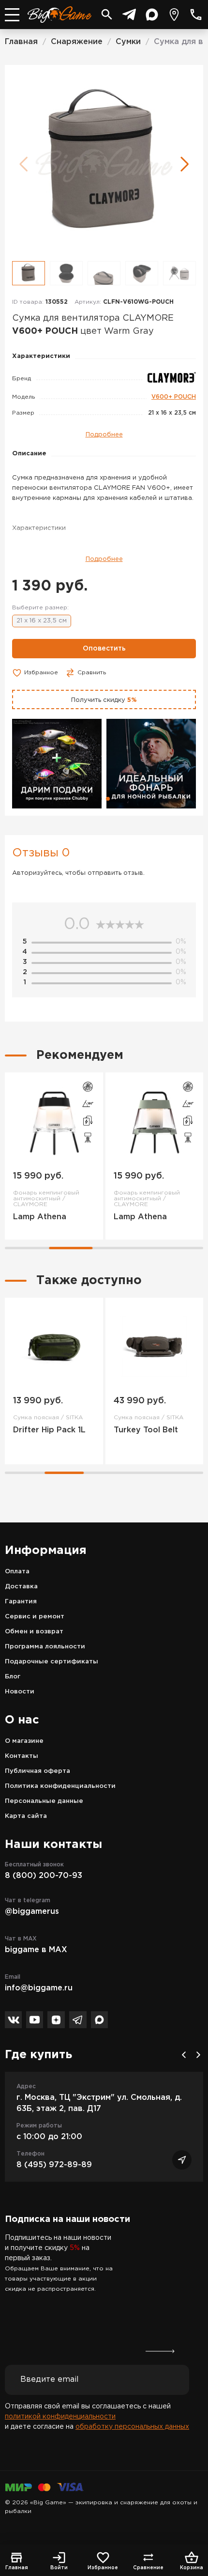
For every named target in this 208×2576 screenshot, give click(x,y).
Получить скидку (104, 700)
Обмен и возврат (34, 1632)
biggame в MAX (36, 1950)
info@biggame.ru (39, 1988)
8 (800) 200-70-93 (44, 1876)
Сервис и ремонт (35, 1617)
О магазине (24, 1741)
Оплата (17, 1572)
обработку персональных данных (132, 2427)
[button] (185, 164)
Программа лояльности (45, 1647)
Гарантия (21, 1602)
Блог (13, 1677)
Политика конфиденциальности (60, 1786)
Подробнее (104, 435)
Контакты (22, 1756)
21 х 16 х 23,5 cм (42, 621)
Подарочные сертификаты (52, 1662)
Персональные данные (44, 1801)
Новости (20, 1692)
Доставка (21, 1587)
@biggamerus (32, 1912)
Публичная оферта (37, 1771)
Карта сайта (26, 1816)
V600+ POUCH (174, 397)
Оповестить (104, 649)
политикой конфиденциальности (60, 2417)
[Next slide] (198, 2055)
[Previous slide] (184, 2055)
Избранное (41, 673)
